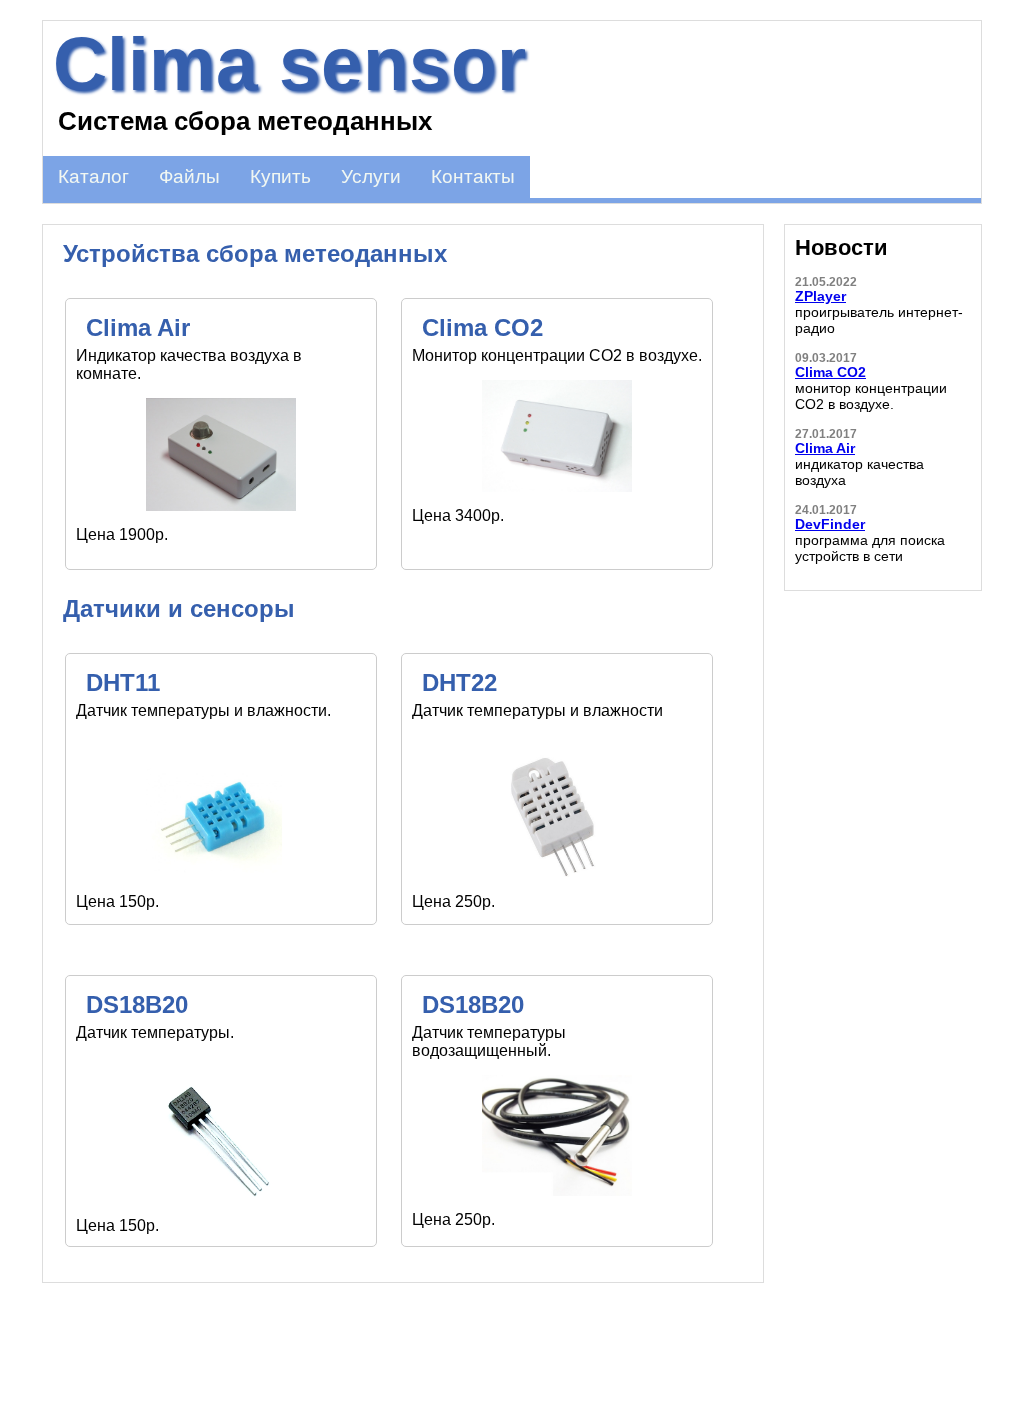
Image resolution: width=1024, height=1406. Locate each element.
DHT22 (459, 682)
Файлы (189, 176)
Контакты (473, 176)
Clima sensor (289, 64)
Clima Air (138, 327)
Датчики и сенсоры (179, 608)
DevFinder (830, 524)
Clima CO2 (482, 327)
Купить (280, 176)
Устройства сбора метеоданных (255, 253)
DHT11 (123, 682)
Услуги (371, 176)
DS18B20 (137, 1004)
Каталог (93, 176)
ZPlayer (820, 296)
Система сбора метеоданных (245, 121)
